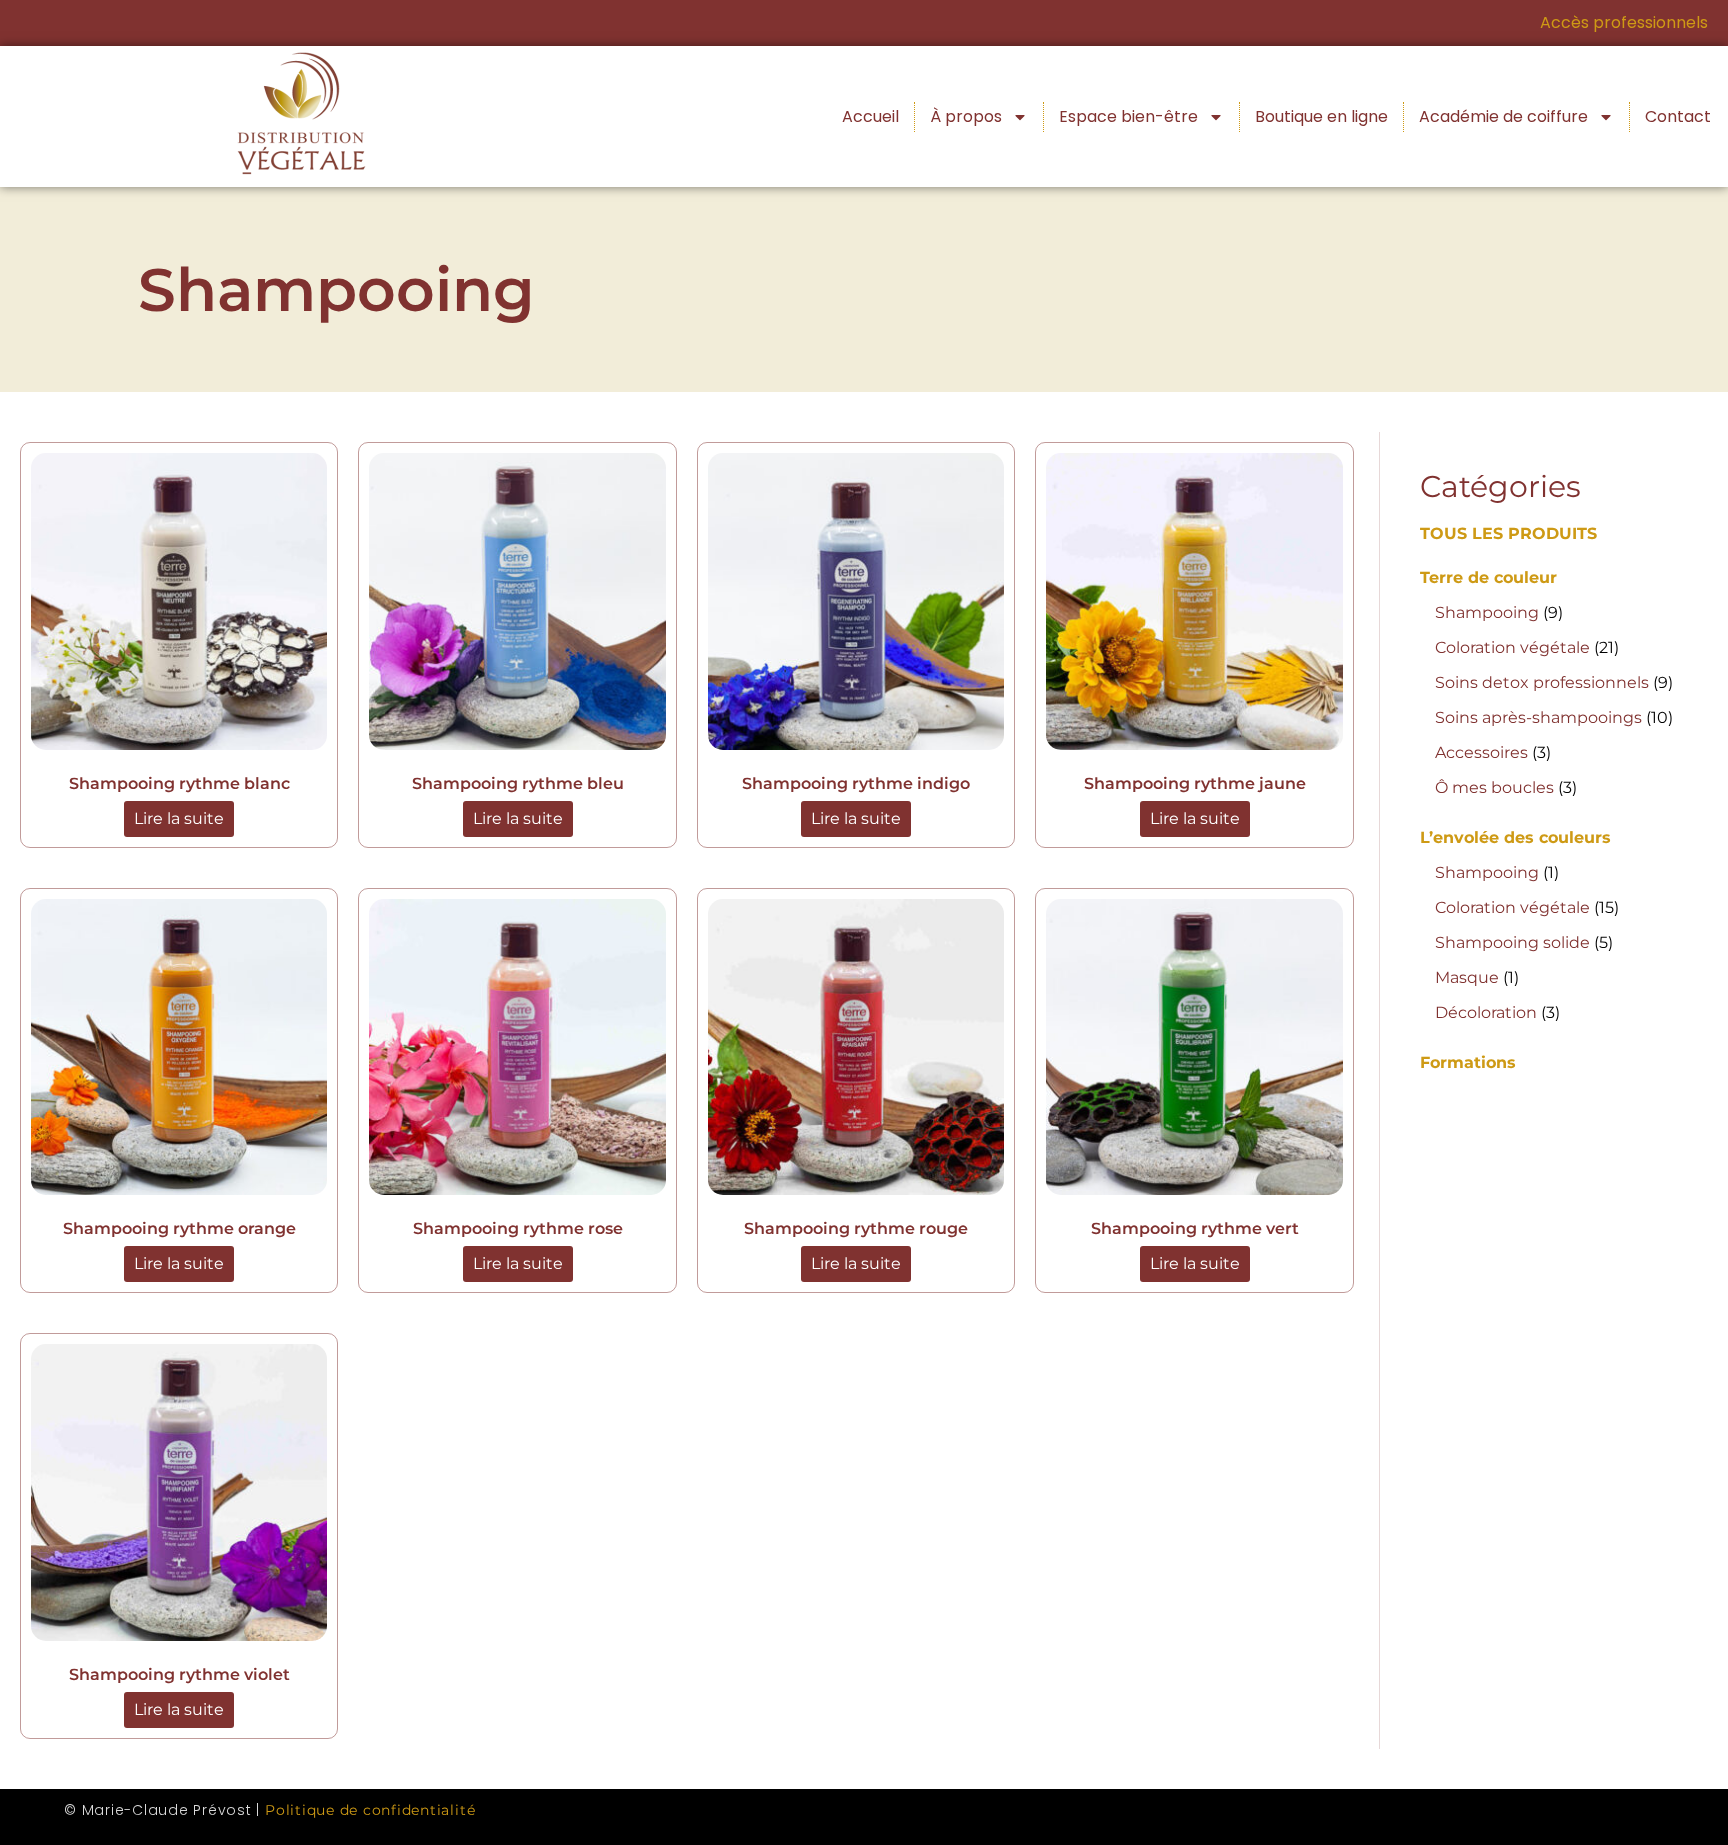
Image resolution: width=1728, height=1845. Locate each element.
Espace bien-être (1128, 116)
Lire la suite (179, 818)
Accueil (870, 116)
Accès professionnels (1624, 22)
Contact (1678, 116)
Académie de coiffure (1503, 116)
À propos (966, 116)
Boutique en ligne (1321, 116)
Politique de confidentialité (370, 1810)
